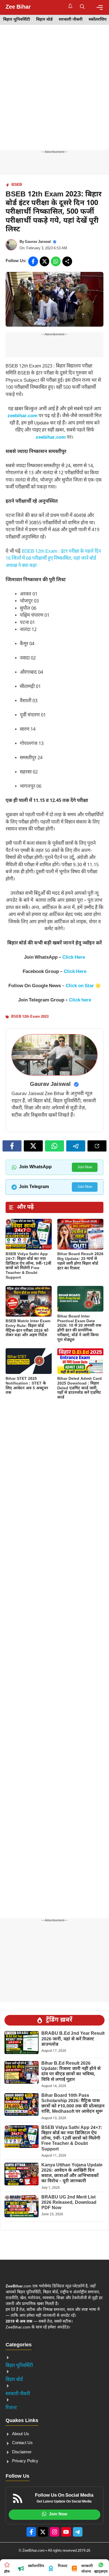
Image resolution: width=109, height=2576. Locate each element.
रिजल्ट (11, 2408)
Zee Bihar (18, 7)
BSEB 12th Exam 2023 (30, 1017)
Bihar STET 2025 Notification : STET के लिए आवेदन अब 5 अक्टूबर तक (27, 1386)
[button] (82, 7)
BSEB (17, 185)
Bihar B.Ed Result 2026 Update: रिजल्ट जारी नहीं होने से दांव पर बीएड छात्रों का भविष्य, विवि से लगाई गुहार (71, 2072)
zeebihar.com (22, 416)
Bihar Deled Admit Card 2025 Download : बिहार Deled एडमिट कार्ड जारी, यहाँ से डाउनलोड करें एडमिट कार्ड (80, 1388)
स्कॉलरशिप (98, 20)
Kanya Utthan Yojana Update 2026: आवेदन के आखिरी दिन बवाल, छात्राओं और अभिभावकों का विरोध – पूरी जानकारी (72, 2173)
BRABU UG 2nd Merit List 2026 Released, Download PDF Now (69, 2203)
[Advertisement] (54, 93)
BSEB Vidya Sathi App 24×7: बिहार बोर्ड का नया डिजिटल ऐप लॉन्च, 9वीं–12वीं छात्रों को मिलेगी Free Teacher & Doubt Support (28, 1266)
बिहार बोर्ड (44, 20)
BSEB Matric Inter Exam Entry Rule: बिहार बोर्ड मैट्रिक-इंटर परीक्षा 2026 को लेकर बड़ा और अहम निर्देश (28, 1328)
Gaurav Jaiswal (38, 242)
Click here (80, 1000)
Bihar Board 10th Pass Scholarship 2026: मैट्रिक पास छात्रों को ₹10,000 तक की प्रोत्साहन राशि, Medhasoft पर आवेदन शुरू (73, 2104)
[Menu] (100, 7)
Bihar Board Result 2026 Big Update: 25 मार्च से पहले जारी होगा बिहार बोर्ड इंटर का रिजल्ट (80, 1261)
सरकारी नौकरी (71, 20)
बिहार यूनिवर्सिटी (16, 20)
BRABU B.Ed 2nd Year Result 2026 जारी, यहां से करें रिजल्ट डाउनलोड (73, 2039)
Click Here (74, 958)
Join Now (85, 1167)
